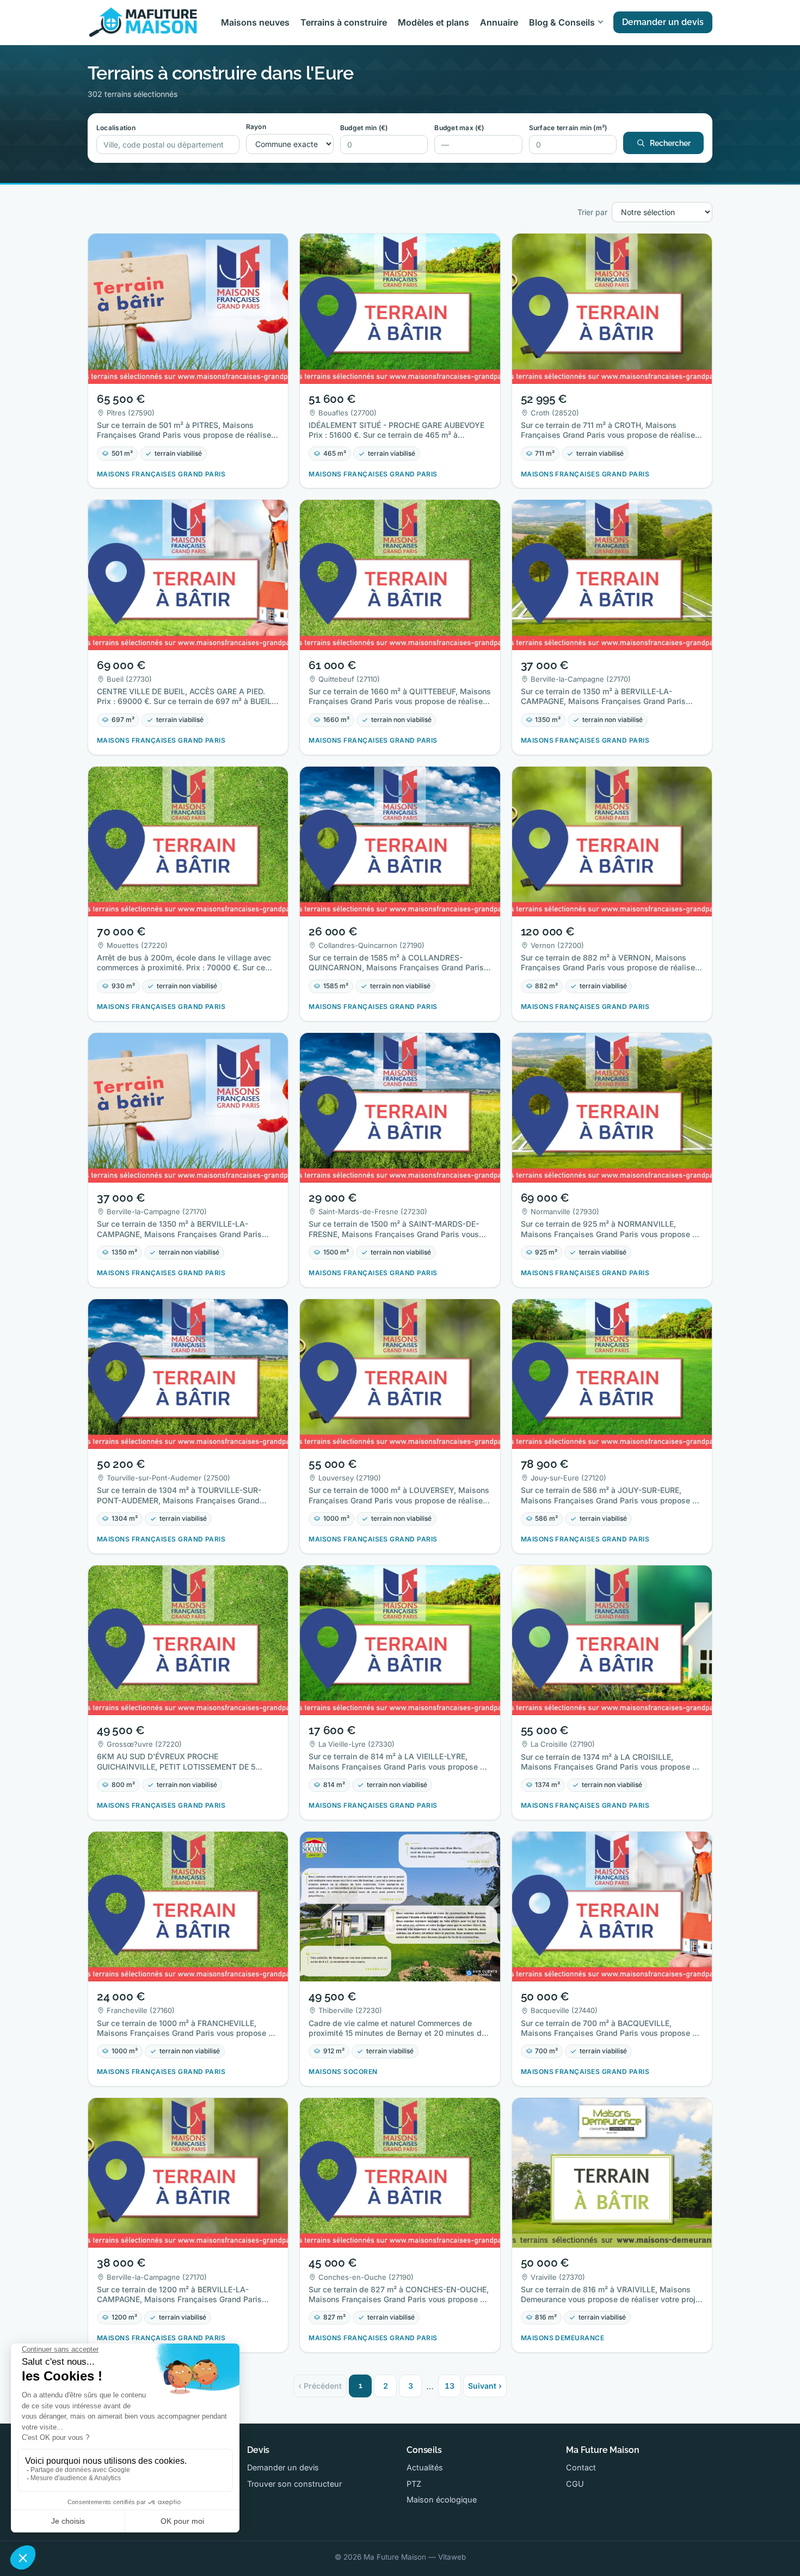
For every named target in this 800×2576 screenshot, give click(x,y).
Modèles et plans (433, 22)
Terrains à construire (344, 22)
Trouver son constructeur (294, 2484)
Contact (581, 2467)
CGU (575, 2484)
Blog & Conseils (562, 22)
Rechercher (670, 143)
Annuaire (499, 22)
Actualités (425, 2467)
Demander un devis (663, 22)
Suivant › (485, 2386)
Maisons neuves (255, 22)
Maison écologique (442, 2499)
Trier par (592, 212)
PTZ (414, 2484)
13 (450, 2386)
